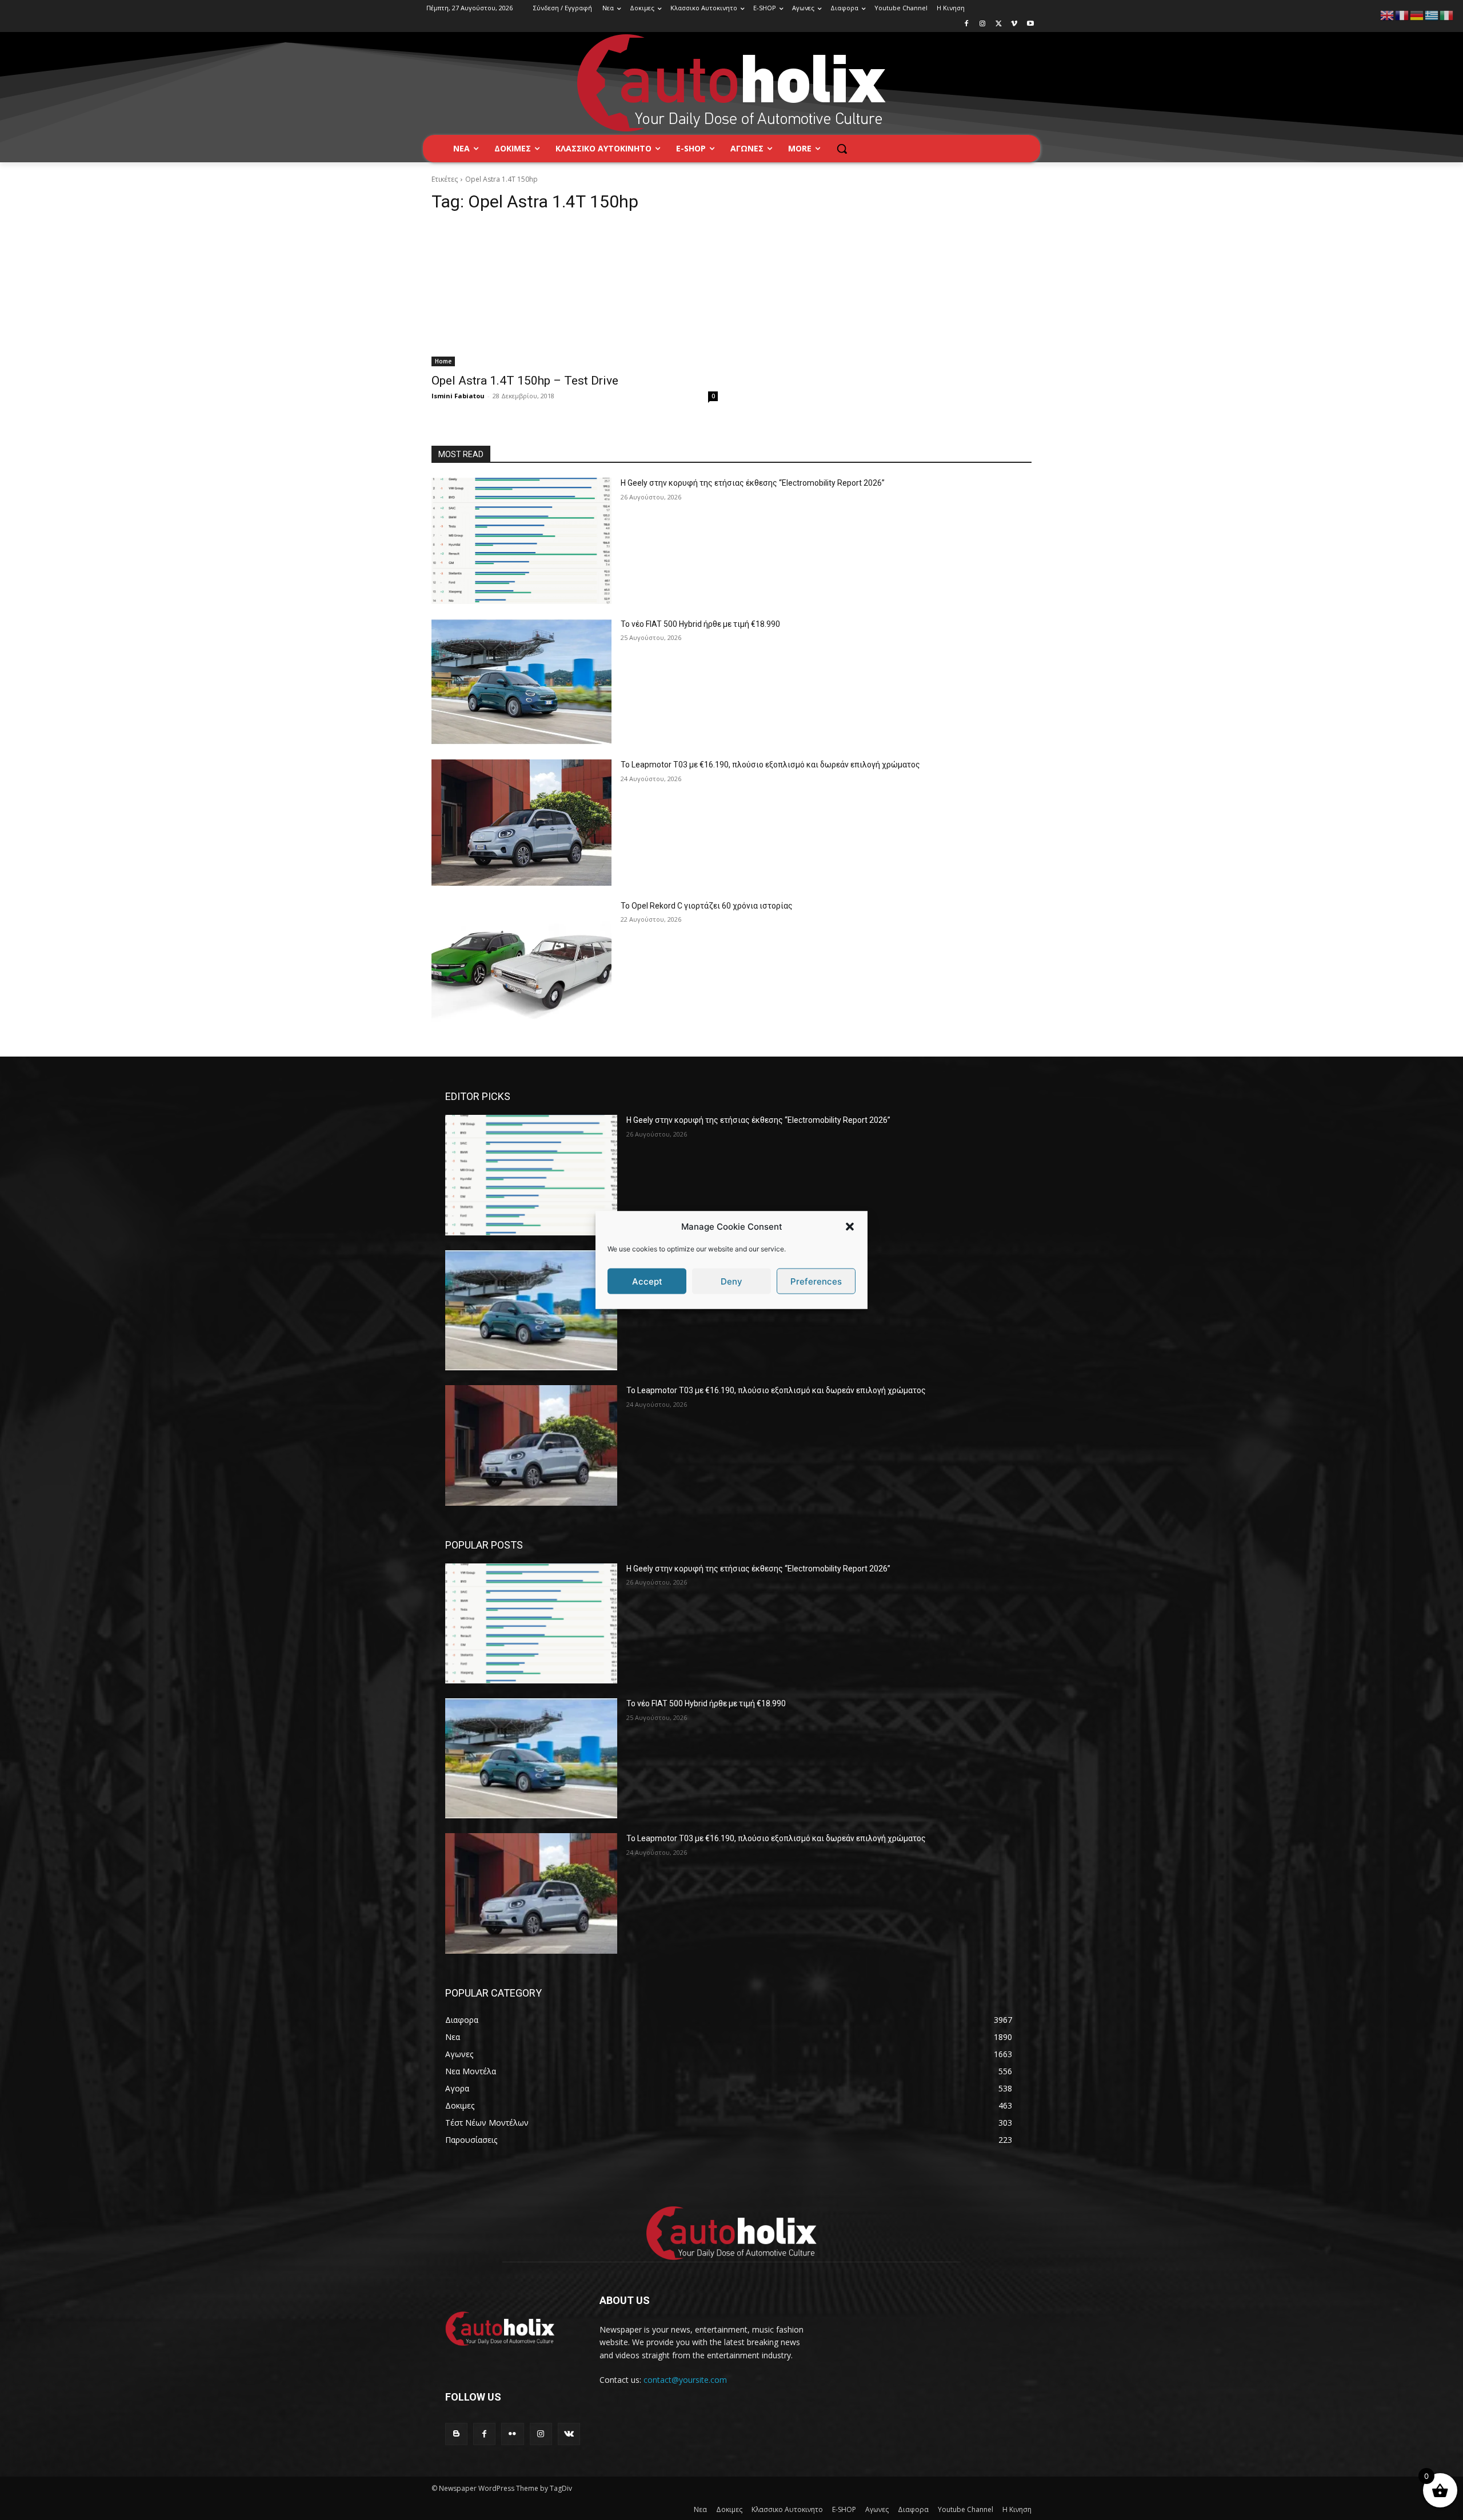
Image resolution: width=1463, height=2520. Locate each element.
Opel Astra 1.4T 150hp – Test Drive (525, 381)
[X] (999, 24)
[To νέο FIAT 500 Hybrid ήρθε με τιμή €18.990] (521, 682)
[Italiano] (1447, 15)
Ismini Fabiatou (458, 396)
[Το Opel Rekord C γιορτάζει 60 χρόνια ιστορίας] (521, 964)
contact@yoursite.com (685, 2380)
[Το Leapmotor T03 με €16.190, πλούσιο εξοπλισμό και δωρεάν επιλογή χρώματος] (521, 823)
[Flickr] (512, 2434)
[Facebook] (967, 24)
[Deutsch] (1417, 15)
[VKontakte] (569, 2434)
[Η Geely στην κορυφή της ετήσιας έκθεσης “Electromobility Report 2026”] (521, 541)
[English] (1388, 15)
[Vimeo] (1014, 24)
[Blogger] (456, 2434)
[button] (850, 1226)
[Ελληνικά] (1432, 15)
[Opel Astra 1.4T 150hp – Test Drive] (575, 295)
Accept (647, 1281)
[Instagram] (983, 24)
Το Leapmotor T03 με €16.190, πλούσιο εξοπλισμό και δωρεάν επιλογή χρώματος (770, 765)
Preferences (816, 1281)
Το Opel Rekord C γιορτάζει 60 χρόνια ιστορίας (707, 906)
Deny (731, 1281)
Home (443, 361)
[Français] (1402, 15)
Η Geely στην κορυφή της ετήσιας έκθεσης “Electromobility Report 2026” (753, 483)
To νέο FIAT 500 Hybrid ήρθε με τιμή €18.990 (700, 624)
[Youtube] (1030, 24)
